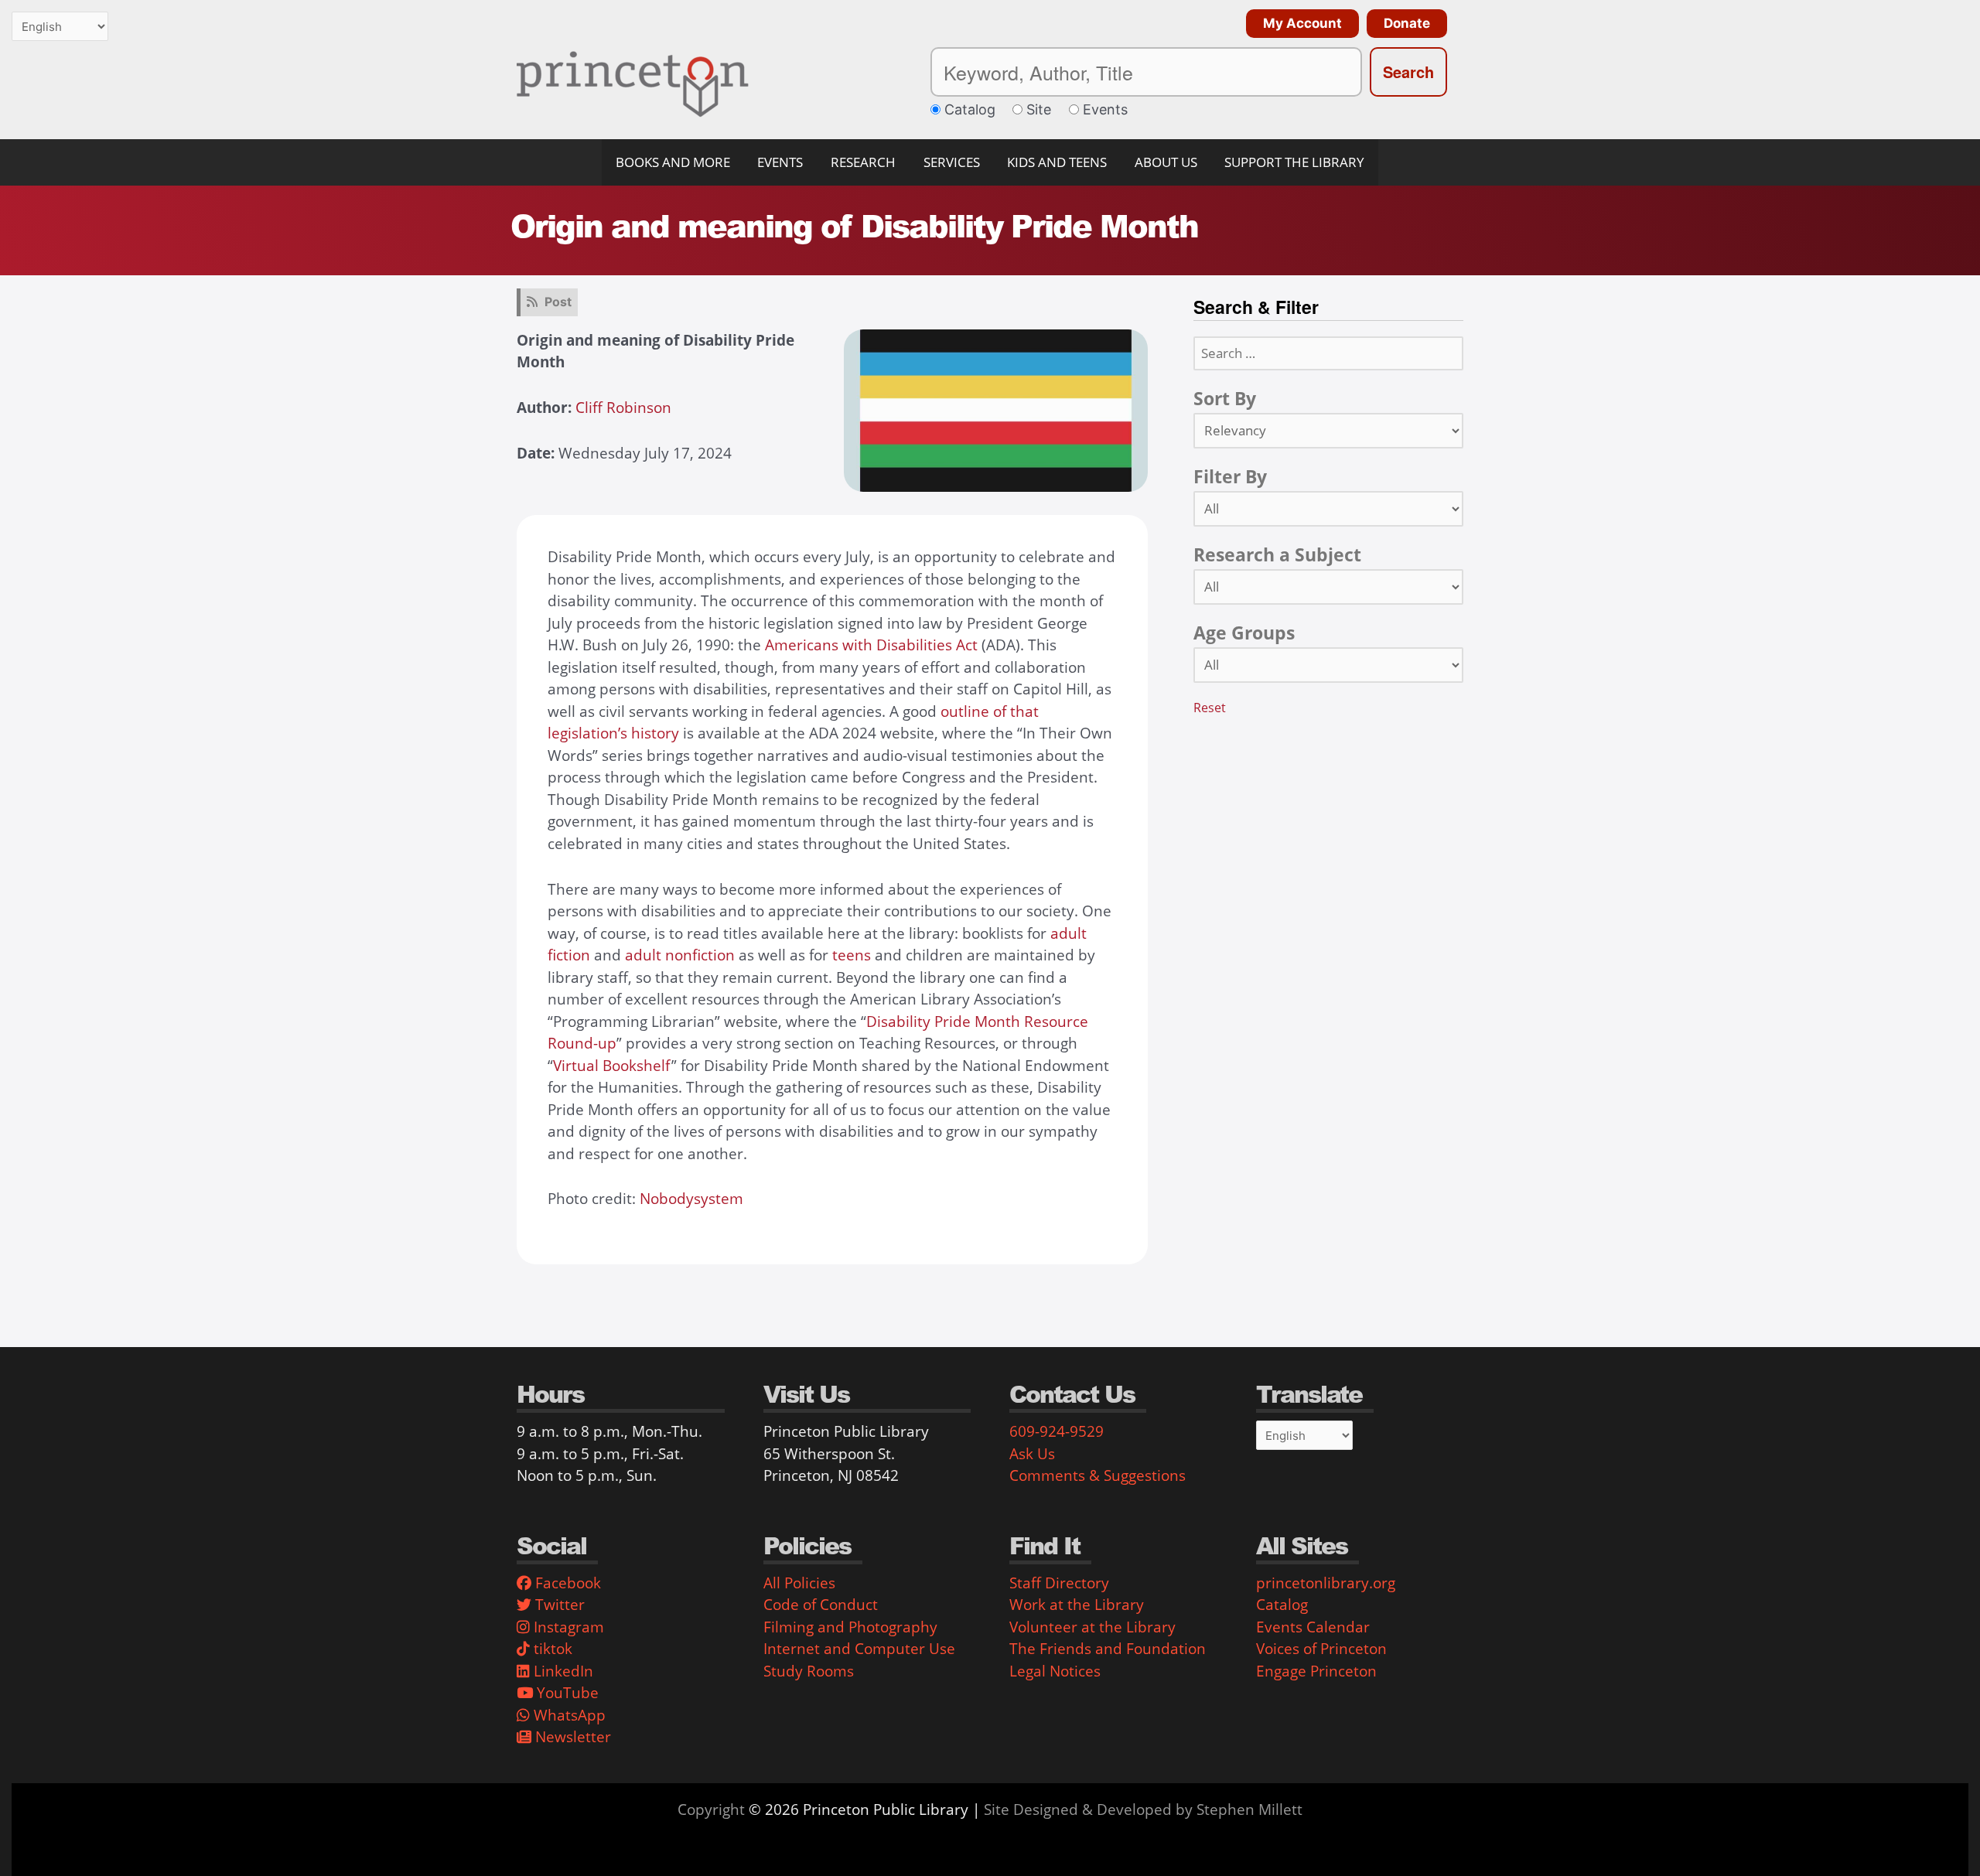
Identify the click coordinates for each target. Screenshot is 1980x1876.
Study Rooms (809, 1671)
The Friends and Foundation (1108, 1649)
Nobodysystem (691, 1199)
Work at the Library (1077, 1605)
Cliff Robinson (623, 408)
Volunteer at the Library (1092, 1627)
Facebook (566, 1583)
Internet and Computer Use (859, 1649)
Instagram (567, 1627)
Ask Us (1032, 1454)
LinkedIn (562, 1671)
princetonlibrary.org (1326, 1583)
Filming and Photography (850, 1627)
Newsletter (571, 1737)
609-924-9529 (1057, 1431)
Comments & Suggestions (1098, 1475)
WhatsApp (568, 1715)
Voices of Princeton (1321, 1649)
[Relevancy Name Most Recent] (1328, 431)
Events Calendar (1313, 1627)
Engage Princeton (1316, 1671)
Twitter (558, 1605)
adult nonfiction (680, 955)
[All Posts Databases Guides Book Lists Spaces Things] (1328, 509)
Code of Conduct (821, 1605)
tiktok (551, 1649)
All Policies (799, 1583)
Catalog (1282, 1605)
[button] (1299, 24)
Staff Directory (1059, 1583)
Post (558, 302)
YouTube (566, 1693)
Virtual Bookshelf (612, 1066)
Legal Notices (1055, 1671)
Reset (1210, 708)
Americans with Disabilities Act (871, 645)
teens (852, 955)
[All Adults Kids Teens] (1328, 665)
